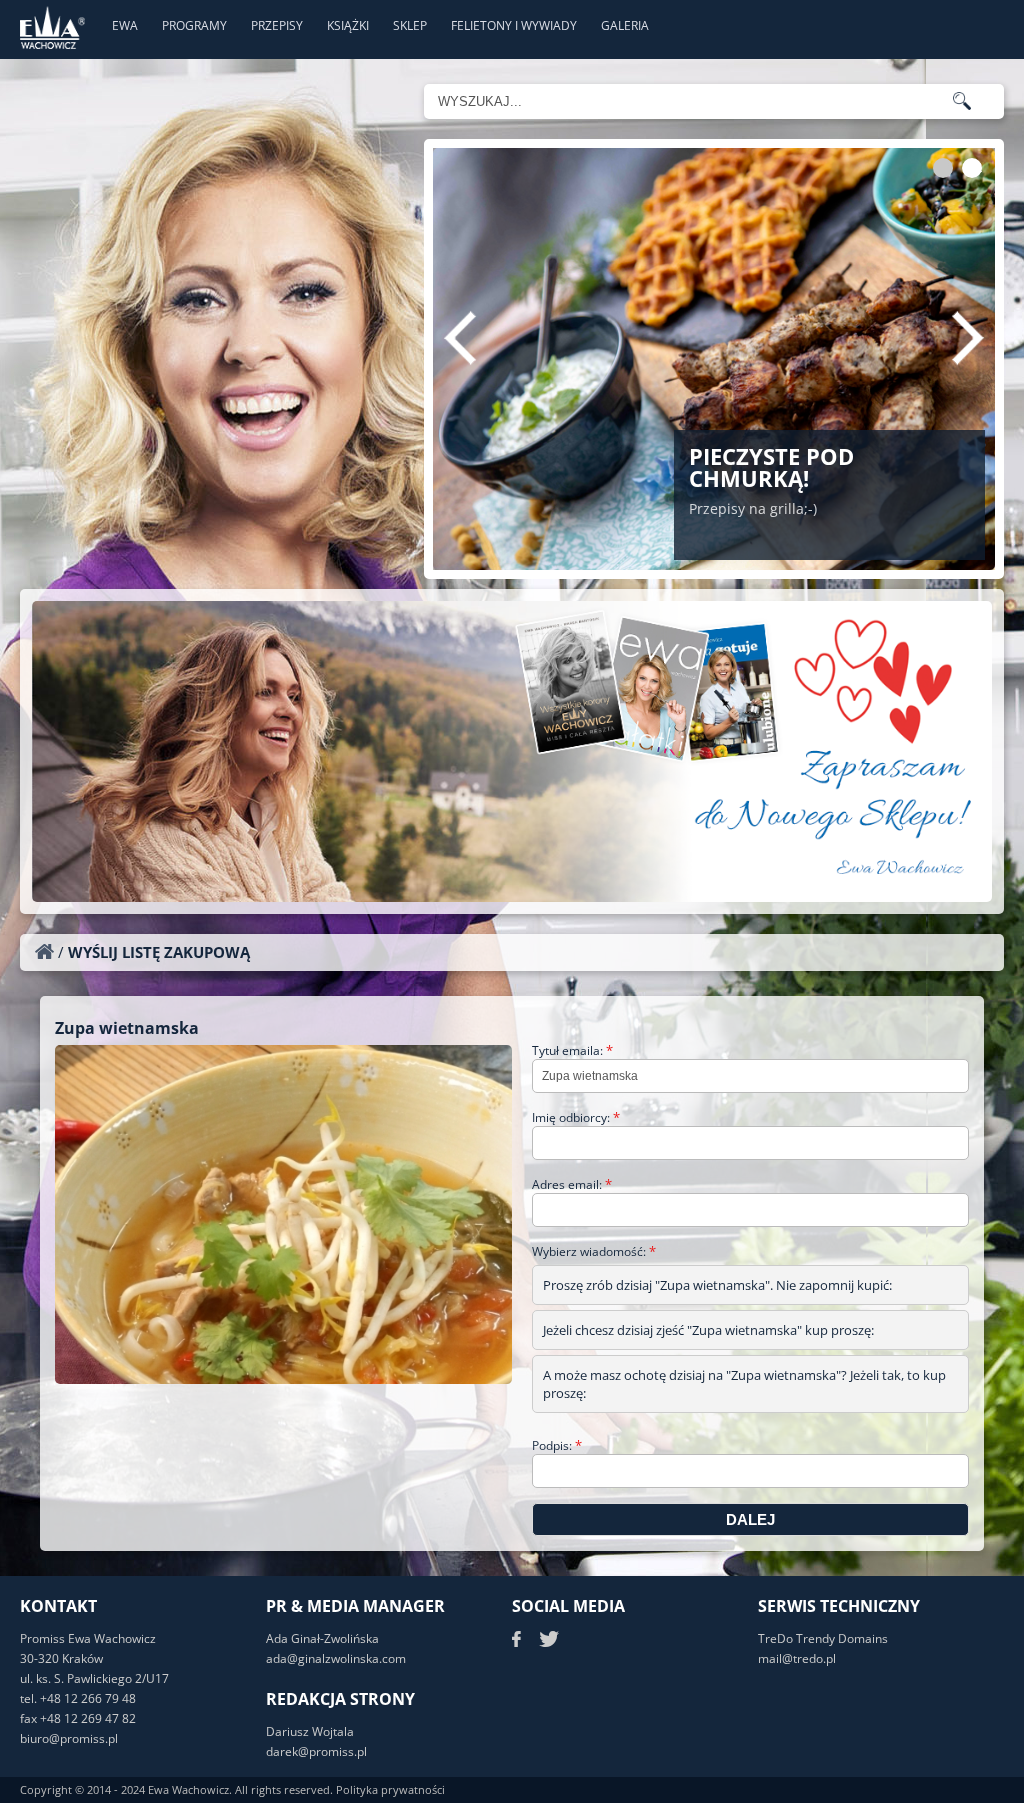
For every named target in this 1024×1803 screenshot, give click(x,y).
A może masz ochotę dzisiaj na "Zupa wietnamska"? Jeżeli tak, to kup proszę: (744, 1384)
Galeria (625, 25)
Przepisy (277, 25)
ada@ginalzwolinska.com (336, 1658)
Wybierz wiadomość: (594, 1251)
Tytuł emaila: (572, 1050)
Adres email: (572, 1184)
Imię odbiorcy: (576, 1117)
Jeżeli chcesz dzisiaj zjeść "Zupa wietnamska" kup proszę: (708, 1330)
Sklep (410, 25)
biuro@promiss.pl (69, 1738)
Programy (194, 25)
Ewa (125, 25)
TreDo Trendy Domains (823, 1638)
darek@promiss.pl (316, 1751)
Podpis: (557, 1445)
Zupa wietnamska (127, 1028)
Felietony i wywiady (514, 25)
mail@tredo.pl (797, 1658)
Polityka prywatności (390, 1789)
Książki (348, 25)
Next (968, 338)
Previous (460, 338)
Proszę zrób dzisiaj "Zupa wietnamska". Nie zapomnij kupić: (717, 1285)
